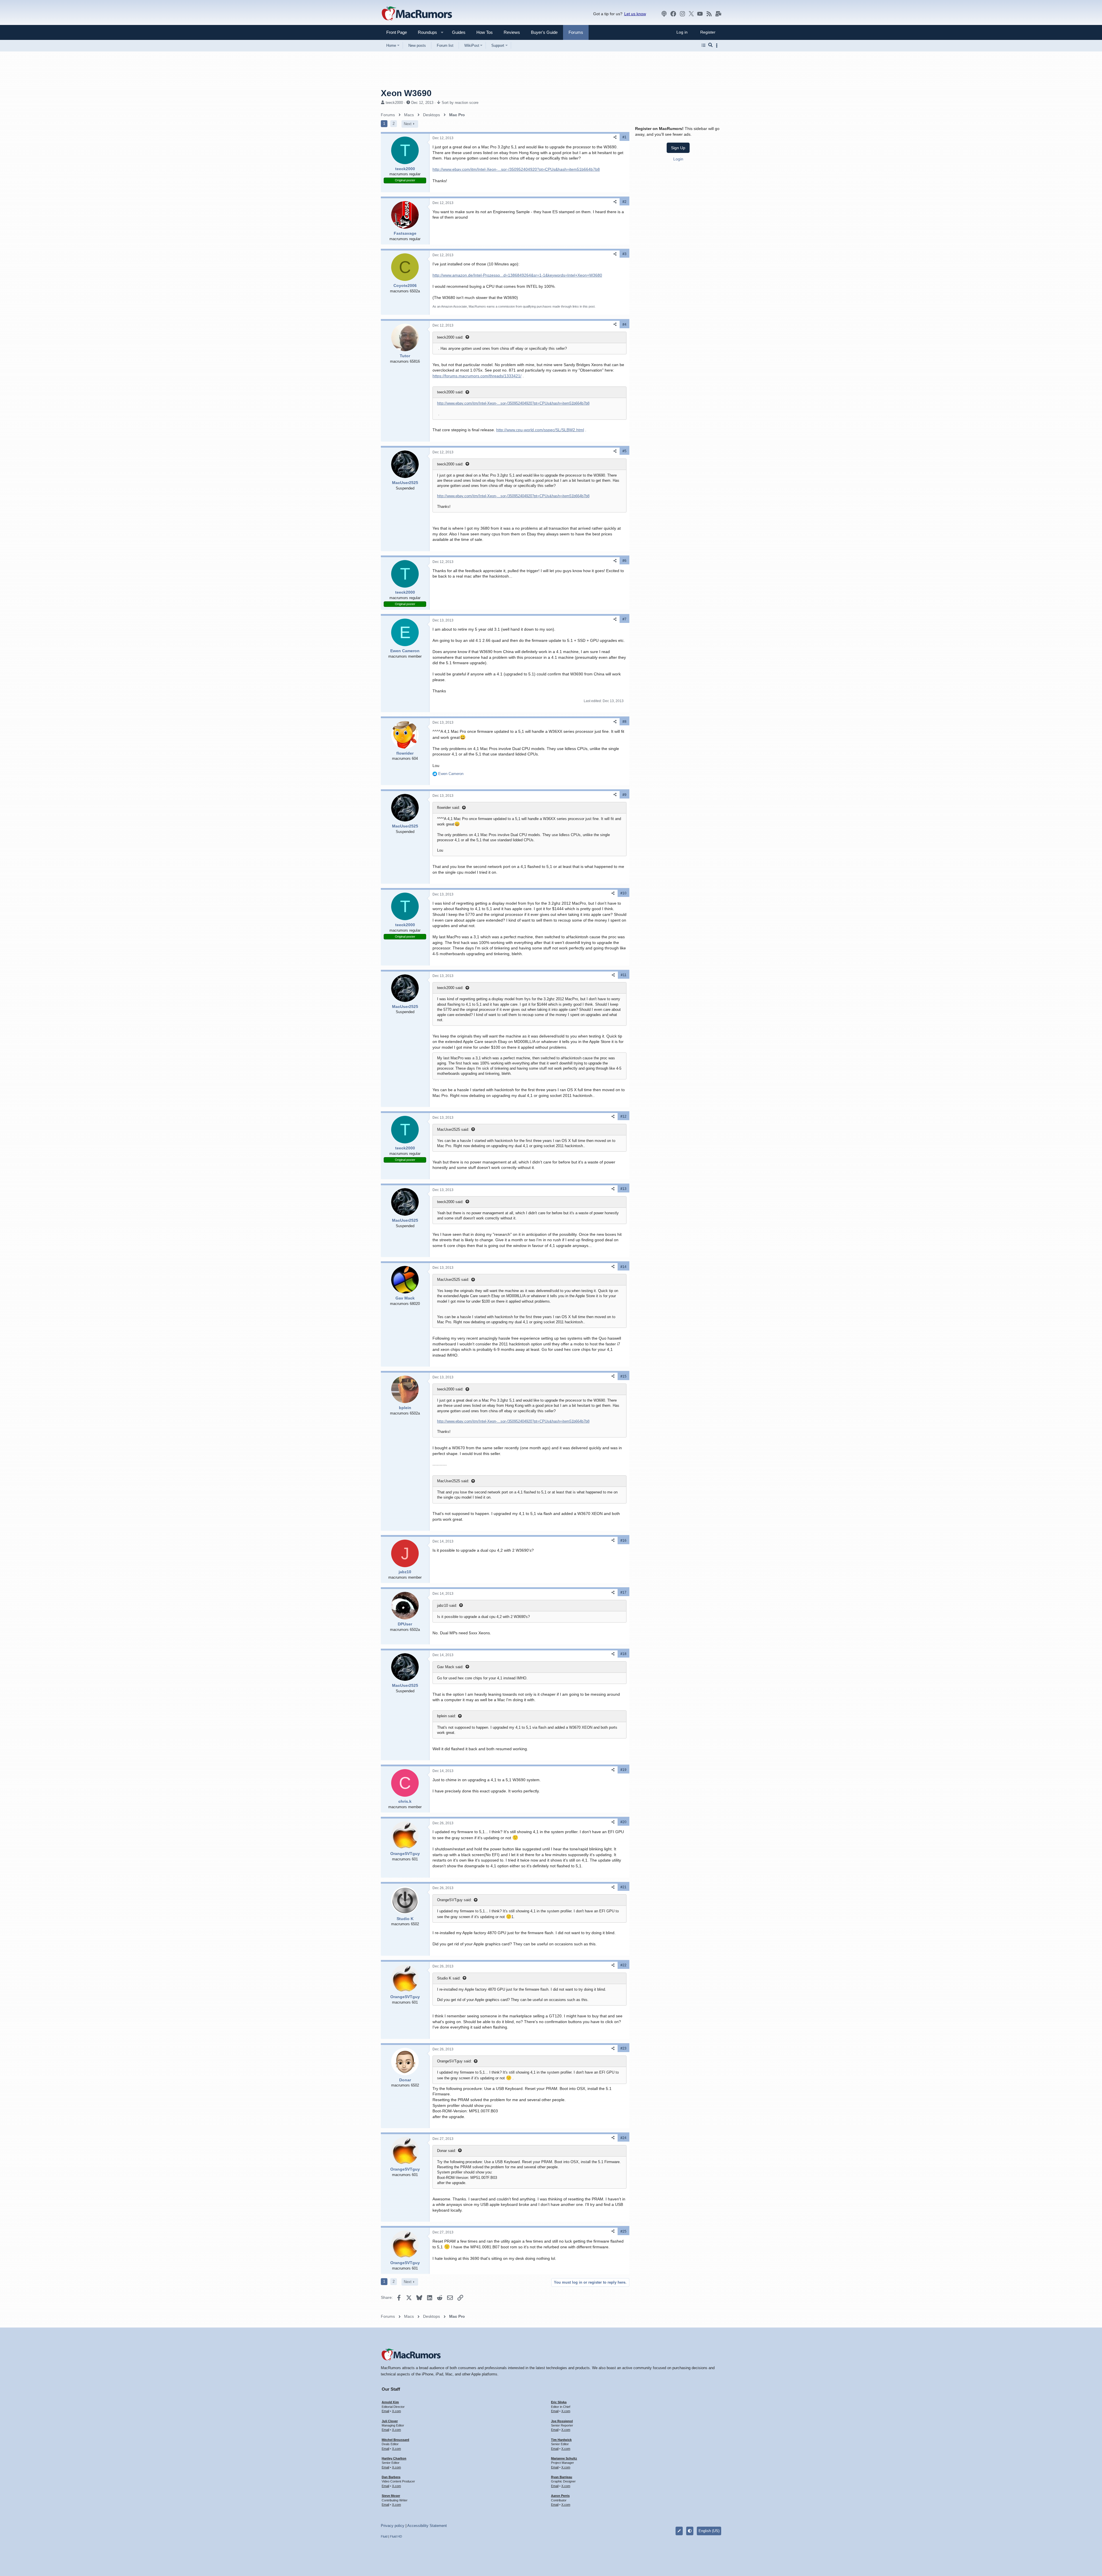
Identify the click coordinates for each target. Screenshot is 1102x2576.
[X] (691, 14)
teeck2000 (394, 103)
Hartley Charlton (394, 2458)
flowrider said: (449, 808)
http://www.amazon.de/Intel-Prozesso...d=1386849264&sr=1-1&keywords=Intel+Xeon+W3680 (517, 275)
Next (408, 124)
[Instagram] (682, 14)
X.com (396, 2411)
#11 (624, 975)
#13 (623, 1189)
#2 (624, 202)
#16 (623, 1540)
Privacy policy (393, 2526)
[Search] (710, 45)
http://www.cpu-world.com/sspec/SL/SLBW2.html (540, 430)
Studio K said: (449, 1978)
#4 (624, 325)
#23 (623, 2048)
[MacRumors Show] (664, 14)
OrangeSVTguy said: (454, 1900)
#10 (623, 893)
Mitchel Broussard (395, 2440)
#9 (624, 795)
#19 (623, 1770)
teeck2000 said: (450, 337)
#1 (624, 137)
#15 (623, 1376)
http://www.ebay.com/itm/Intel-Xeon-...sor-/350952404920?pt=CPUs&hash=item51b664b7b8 (516, 169)
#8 (624, 722)
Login (678, 159)
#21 (623, 1887)
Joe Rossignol (562, 2421)
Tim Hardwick (561, 2440)
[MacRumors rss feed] (709, 14)
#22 (623, 1965)
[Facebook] (673, 14)
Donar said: (447, 2151)
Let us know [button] (635, 14)
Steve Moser (391, 2496)
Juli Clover (390, 2421)
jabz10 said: (447, 1605)
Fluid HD (396, 2536)
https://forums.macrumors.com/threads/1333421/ (477, 376)
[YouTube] (700, 14)
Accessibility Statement (427, 2526)
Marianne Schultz (564, 2458)
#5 (624, 451)
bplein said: (447, 1716)
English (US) (709, 2531)
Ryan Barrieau (562, 2477)
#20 (623, 1822)
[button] (425, 32)
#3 (624, 254)
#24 (623, 2138)
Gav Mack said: (450, 1667)
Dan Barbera (391, 2477)
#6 (624, 561)
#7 (624, 619)
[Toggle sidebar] (718, 45)
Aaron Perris (560, 2496)
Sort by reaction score (460, 103)
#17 (623, 1592)
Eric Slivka (559, 2402)
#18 (623, 1654)
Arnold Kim (390, 2402)
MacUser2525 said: (453, 1129)
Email (385, 2411)
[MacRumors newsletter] (718, 14)
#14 (623, 1267)
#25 (623, 2231)
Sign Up (678, 148)
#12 (623, 1116)
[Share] (615, 137)
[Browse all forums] (704, 45)
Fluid (384, 2536)
